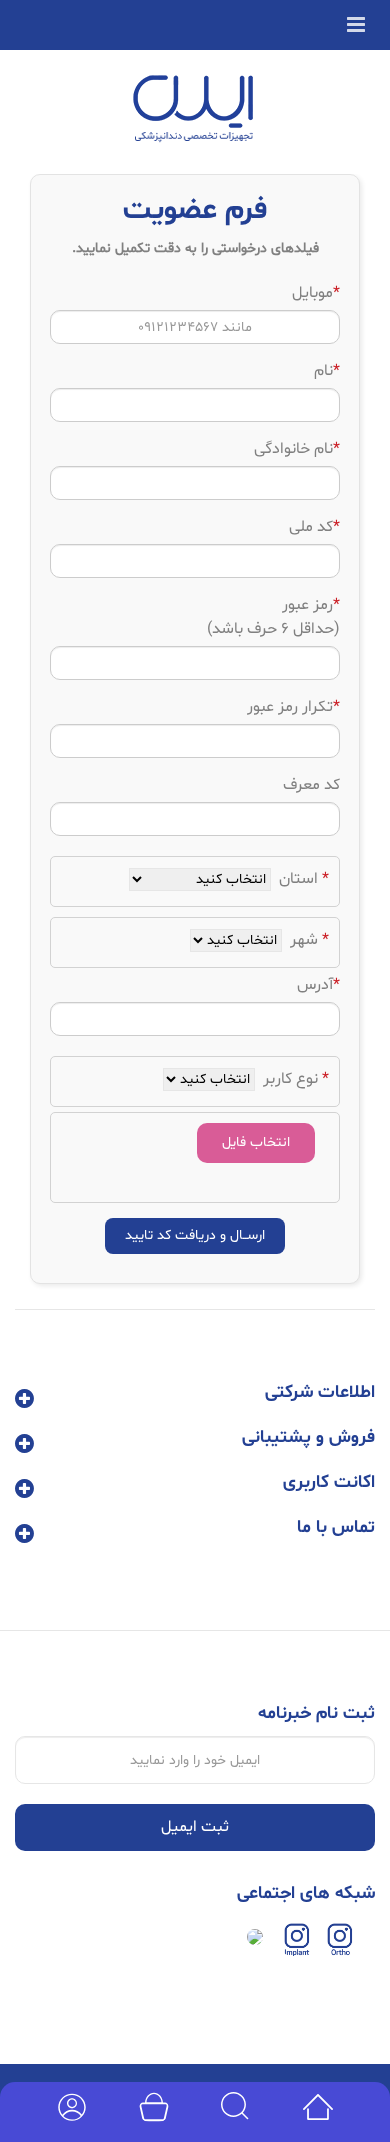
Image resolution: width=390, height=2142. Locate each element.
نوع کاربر (294, 1079)
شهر (307, 940)
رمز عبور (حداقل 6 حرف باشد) (273, 617)
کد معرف (311, 785)
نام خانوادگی (297, 449)
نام (327, 371)
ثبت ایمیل (195, 1827)
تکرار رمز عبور (293, 707)
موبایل (316, 293)
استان (302, 879)
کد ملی (314, 527)
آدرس (318, 985)
